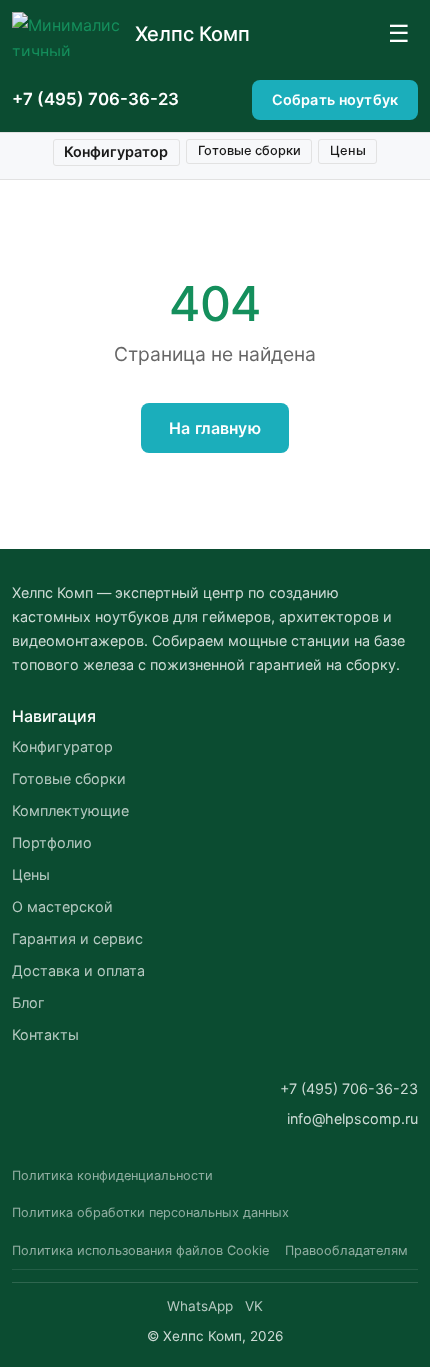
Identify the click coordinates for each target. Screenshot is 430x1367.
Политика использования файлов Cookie (140, 1250)
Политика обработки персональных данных (150, 1212)
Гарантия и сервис (77, 938)
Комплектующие (70, 810)
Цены (348, 150)
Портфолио (52, 842)
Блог (28, 1002)
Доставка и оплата (78, 970)
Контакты (45, 1034)
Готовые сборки (249, 150)
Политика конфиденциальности (112, 1175)
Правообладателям (346, 1250)
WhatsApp (200, 1306)
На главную (215, 428)
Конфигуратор (116, 151)
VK (254, 1306)
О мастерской (62, 906)
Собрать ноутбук (335, 99)
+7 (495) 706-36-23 (95, 99)
